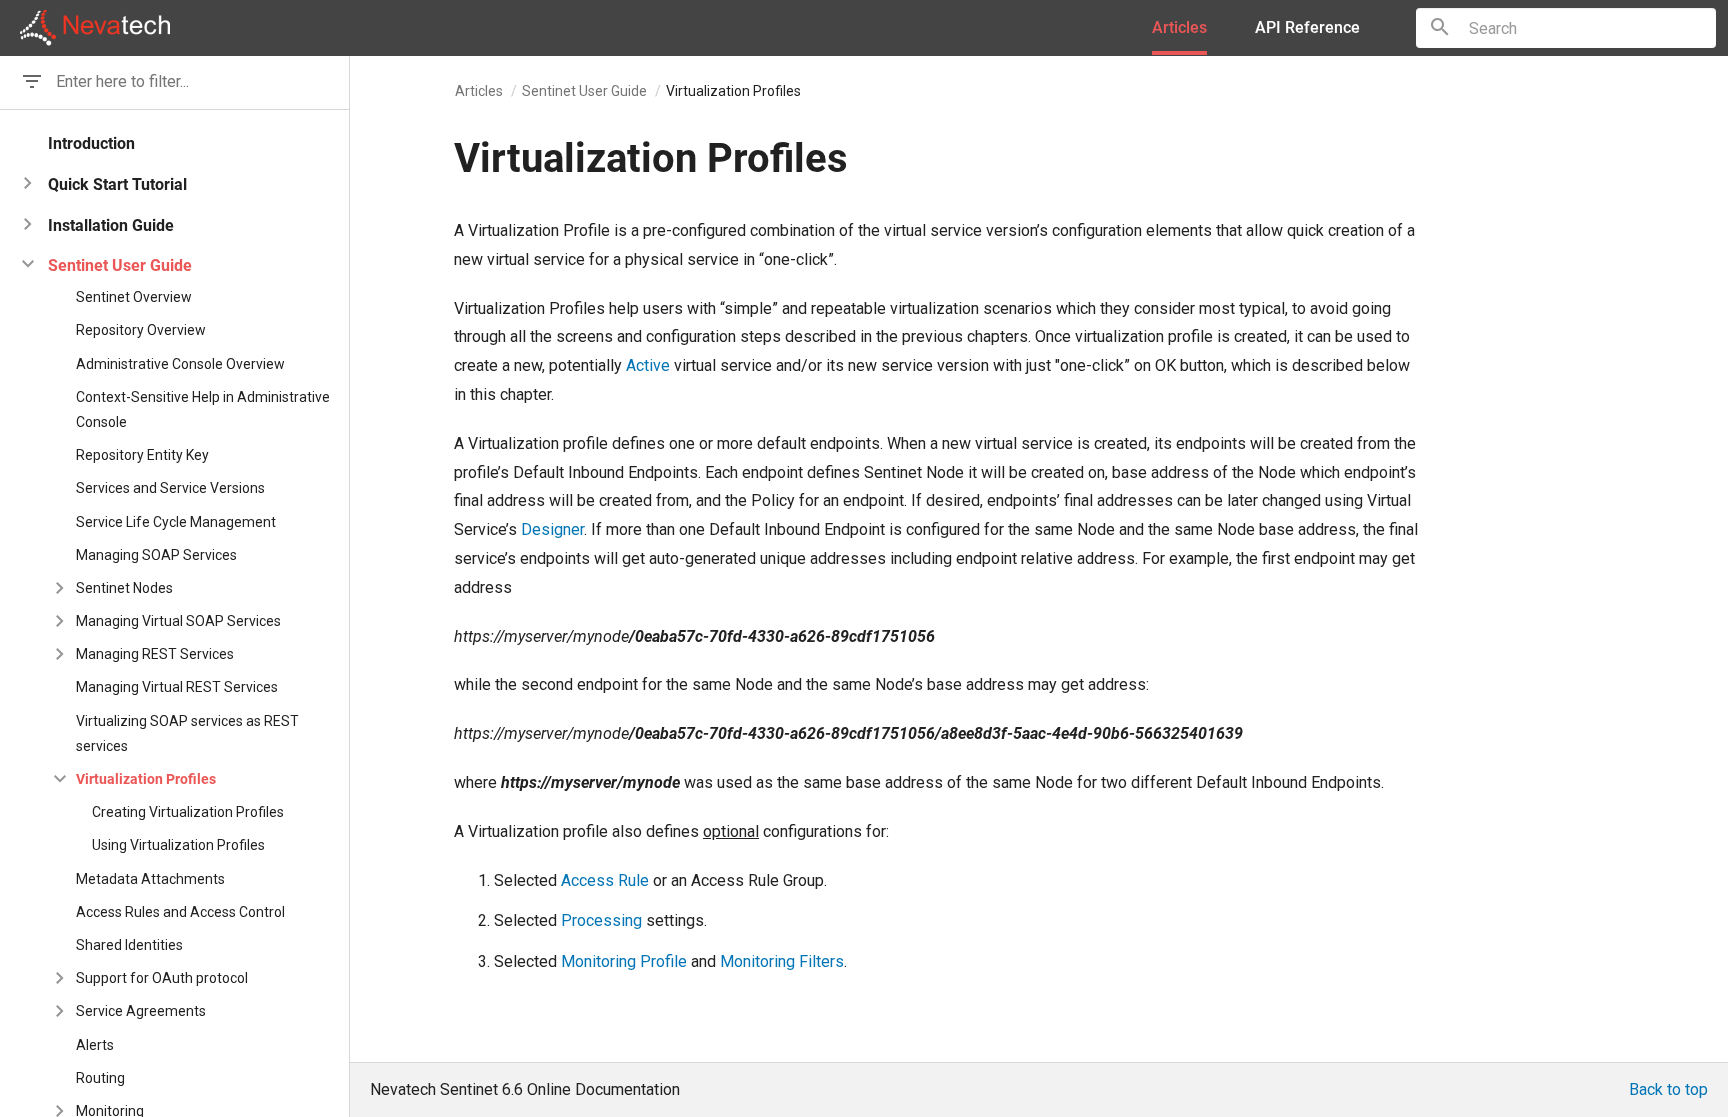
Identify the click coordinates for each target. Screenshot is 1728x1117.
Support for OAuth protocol (162, 978)
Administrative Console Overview (180, 364)
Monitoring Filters (782, 961)
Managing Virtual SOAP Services (178, 621)
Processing (601, 920)
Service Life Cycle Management (176, 522)
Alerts (95, 1045)
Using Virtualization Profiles (178, 845)
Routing (100, 1078)
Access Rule (605, 880)
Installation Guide (111, 225)
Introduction (91, 143)
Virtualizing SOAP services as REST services (187, 733)
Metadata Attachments (150, 879)
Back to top (1668, 1089)
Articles (479, 91)
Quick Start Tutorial (117, 184)
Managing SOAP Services (156, 555)
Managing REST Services (155, 654)
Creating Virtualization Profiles (188, 812)
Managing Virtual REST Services (177, 687)
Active (648, 365)
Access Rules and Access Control (180, 912)
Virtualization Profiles (146, 779)
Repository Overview (141, 330)
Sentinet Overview (134, 297)
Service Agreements (141, 1011)
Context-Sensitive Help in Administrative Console (203, 409)
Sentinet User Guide (584, 91)
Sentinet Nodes (124, 588)
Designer (552, 529)
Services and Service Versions (170, 488)
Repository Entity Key (142, 455)
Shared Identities (129, 945)
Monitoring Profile (624, 961)
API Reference (1307, 27)
